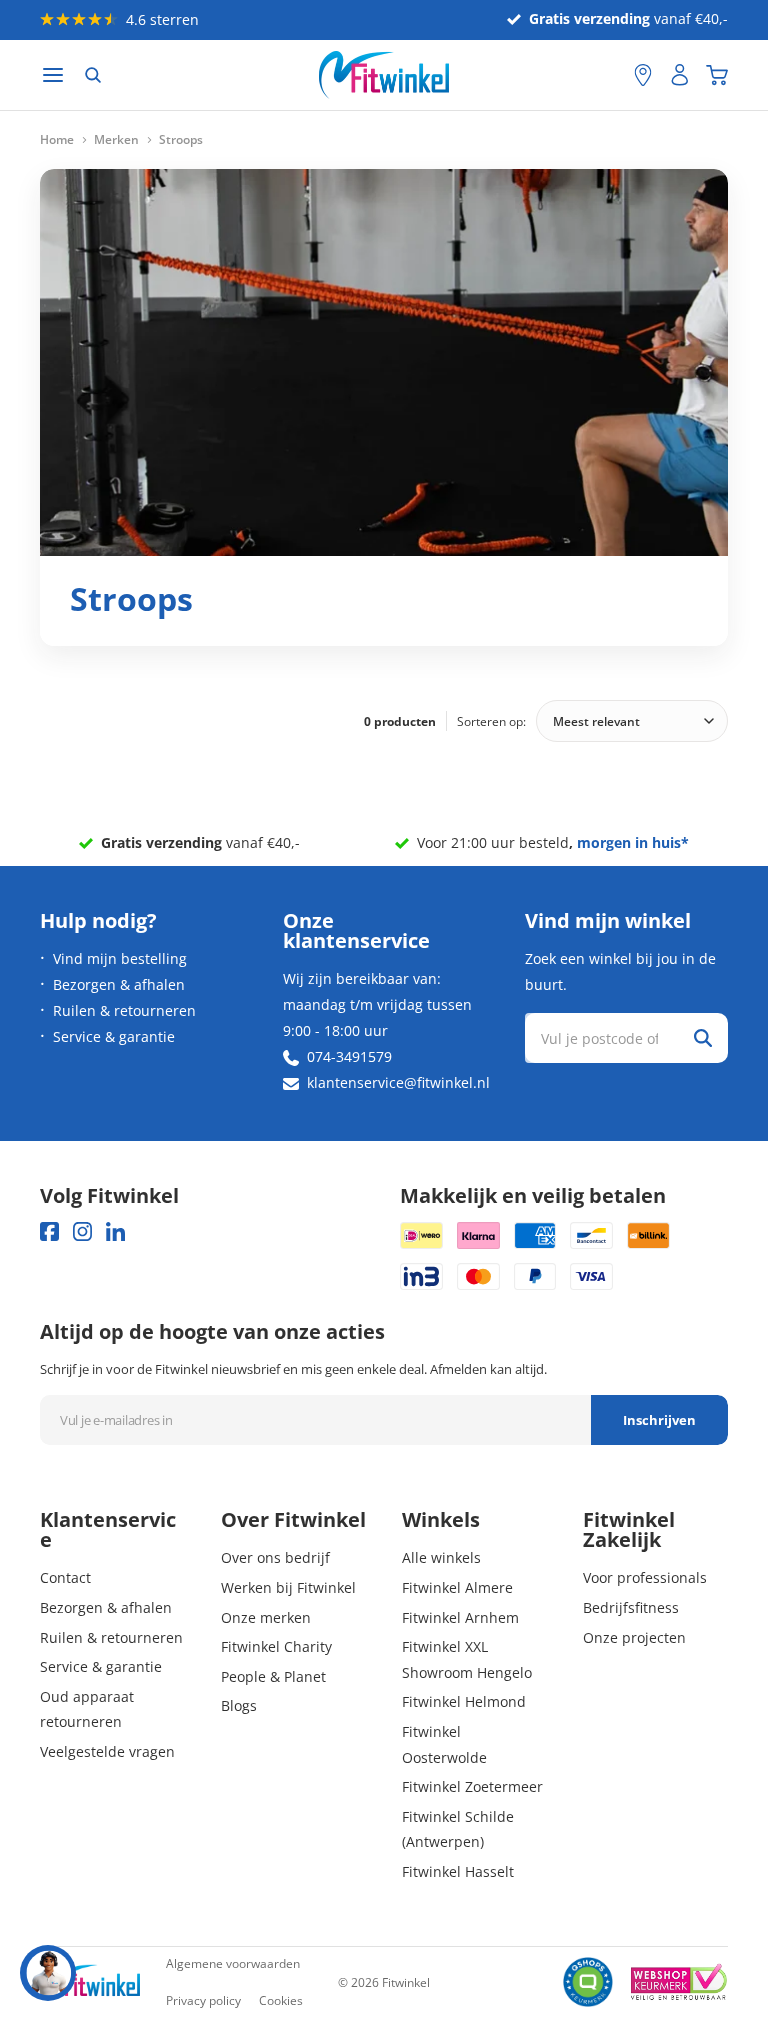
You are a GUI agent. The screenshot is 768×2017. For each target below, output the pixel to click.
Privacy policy (203, 2000)
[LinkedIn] (115, 1231)
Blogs (239, 1705)
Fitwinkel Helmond (464, 1701)
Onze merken (266, 1617)
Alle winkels (441, 1557)
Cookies (281, 2000)
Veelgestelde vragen (107, 1751)
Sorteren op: (491, 721)
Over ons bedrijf (275, 1557)
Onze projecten (634, 1637)
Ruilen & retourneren (124, 1010)
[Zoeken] (93, 75)
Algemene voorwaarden (233, 1963)
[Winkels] (643, 75)
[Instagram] (82, 1231)
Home (57, 140)
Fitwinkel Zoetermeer (472, 1786)
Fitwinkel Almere (457, 1587)
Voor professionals (645, 1577)
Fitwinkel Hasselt (458, 1871)
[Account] (680, 75)
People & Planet (273, 1676)
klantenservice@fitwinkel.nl (398, 1082)
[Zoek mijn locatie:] (609, 75)
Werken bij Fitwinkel (288, 1587)
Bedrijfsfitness (631, 1607)
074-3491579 (349, 1056)
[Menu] (53, 75)
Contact (65, 1577)
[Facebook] (49, 1231)
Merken (116, 140)
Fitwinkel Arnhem (460, 1617)
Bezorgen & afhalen (119, 984)
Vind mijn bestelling (120, 958)
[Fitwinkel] (90, 1982)
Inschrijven (659, 1420)
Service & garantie (114, 1036)
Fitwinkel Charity (276, 1646)
